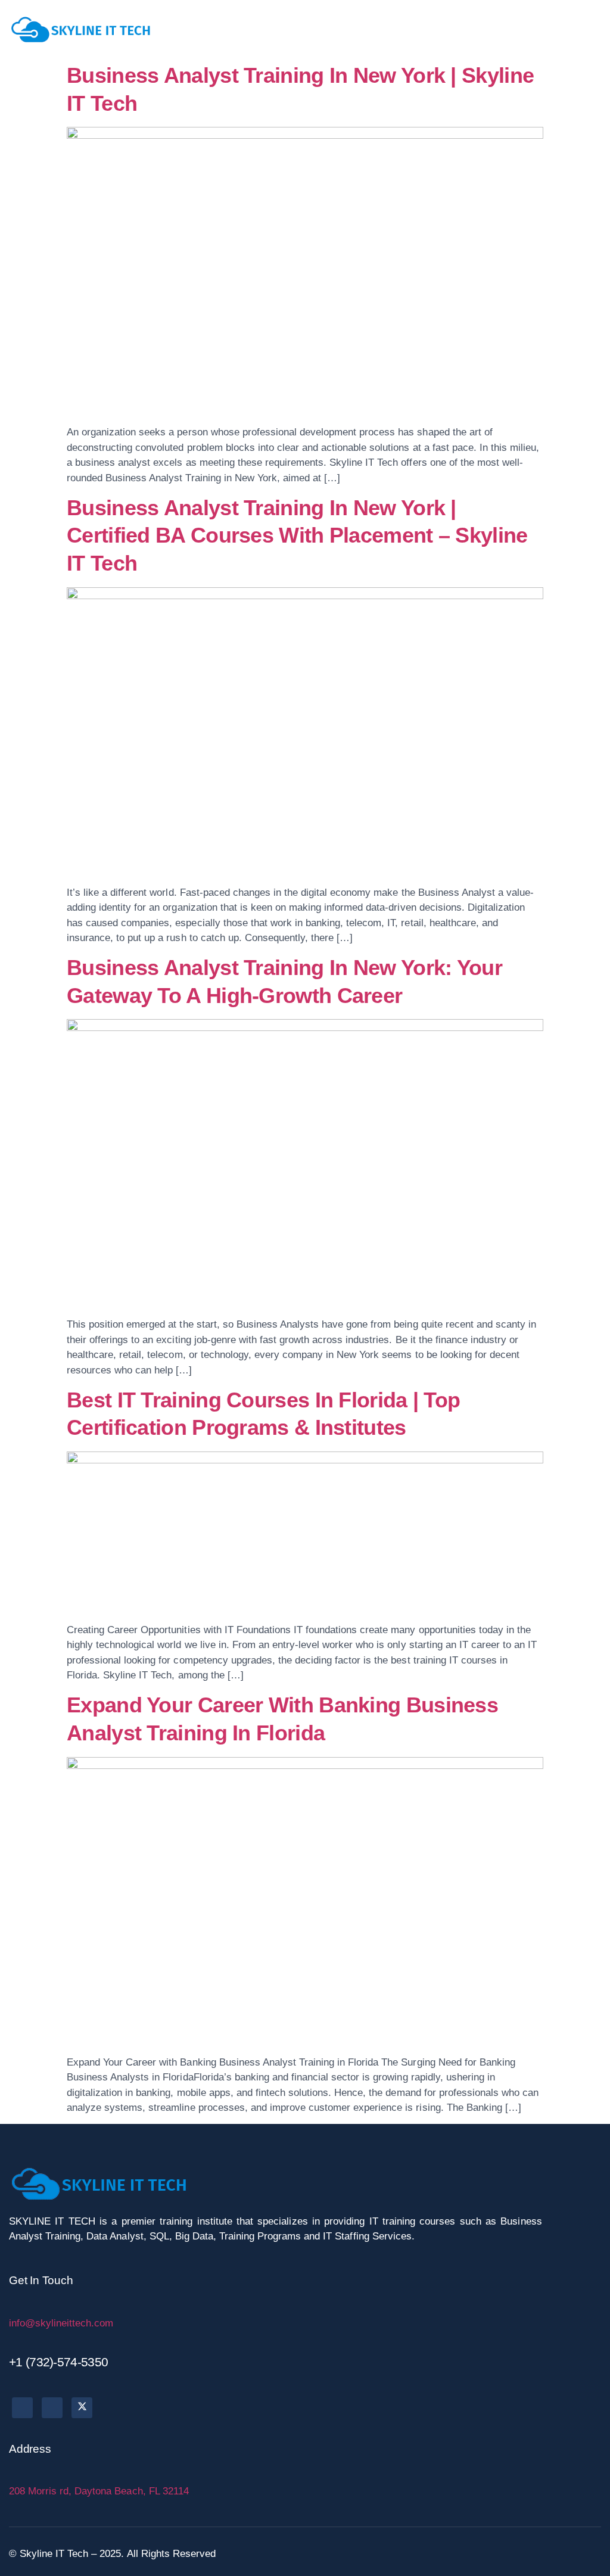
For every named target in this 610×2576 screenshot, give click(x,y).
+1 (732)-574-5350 (58, 2362)
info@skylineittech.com (61, 2323)
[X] (82, 2408)
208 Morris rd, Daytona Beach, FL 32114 (99, 2491)
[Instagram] (52, 2408)
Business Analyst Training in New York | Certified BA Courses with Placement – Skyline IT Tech (297, 536)
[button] (592, 29)
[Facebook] (22, 2408)
